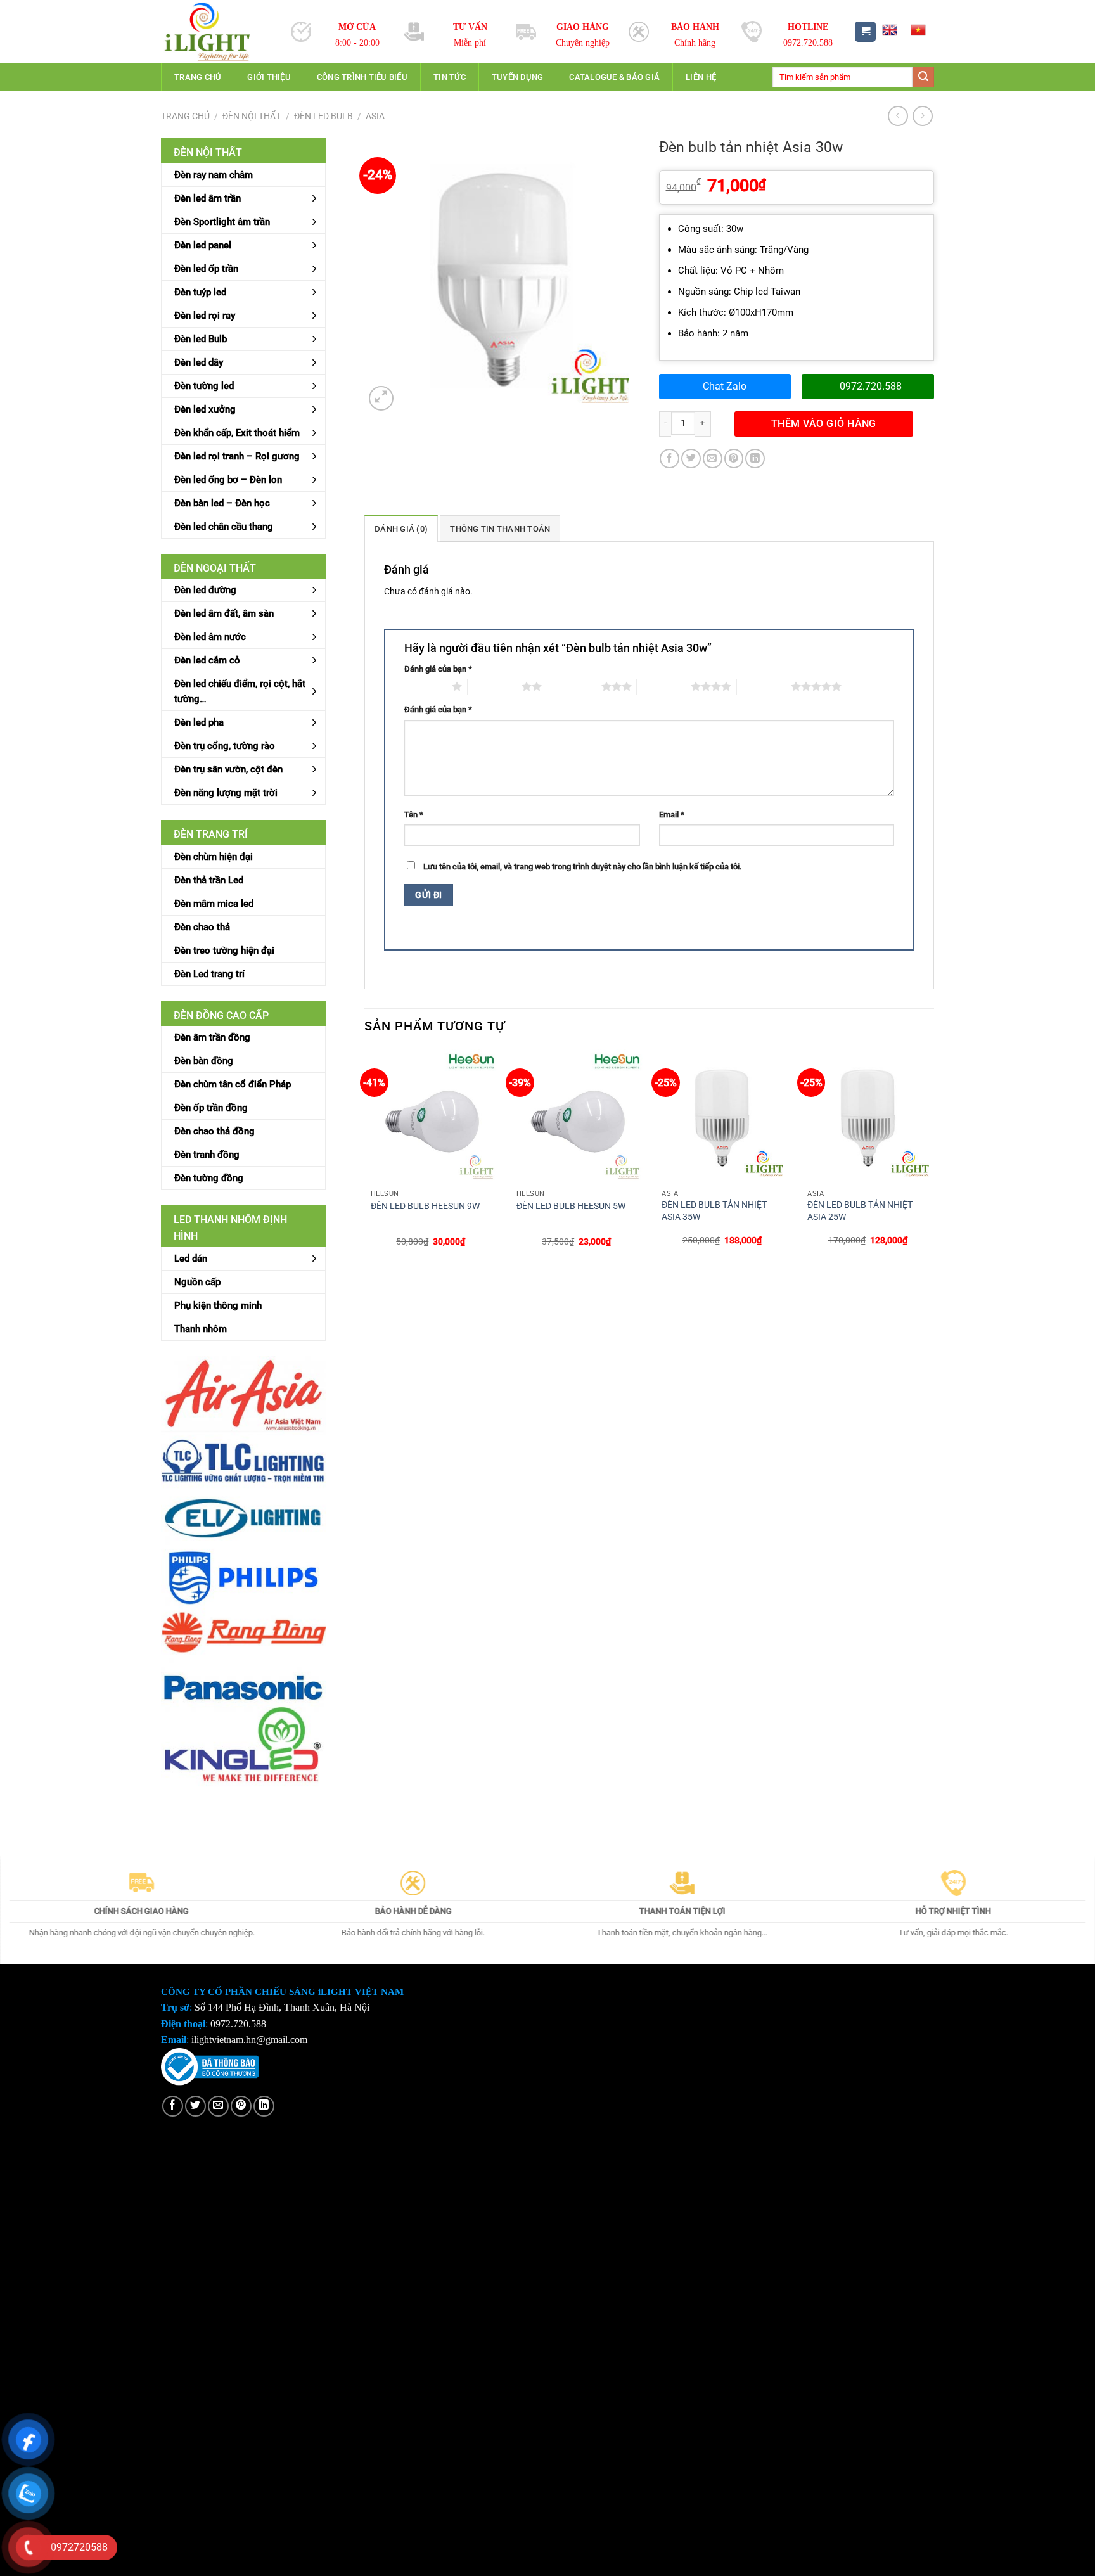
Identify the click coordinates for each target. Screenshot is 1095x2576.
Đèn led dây (199, 362)
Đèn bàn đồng (204, 1061)
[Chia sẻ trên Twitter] (691, 458)
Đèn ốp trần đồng (211, 1108)
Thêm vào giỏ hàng (824, 424)
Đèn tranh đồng (207, 1155)
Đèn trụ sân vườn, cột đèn (228, 769)
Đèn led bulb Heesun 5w (571, 1206)
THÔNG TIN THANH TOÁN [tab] (500, 529)
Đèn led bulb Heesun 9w (425, 1206)
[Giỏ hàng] (865, 32)
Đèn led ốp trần (206, 269)
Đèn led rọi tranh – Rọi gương (237, 456)
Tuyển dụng (518, 77)
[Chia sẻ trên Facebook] (669, 458)
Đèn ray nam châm (214, 175)
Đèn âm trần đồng (212, 1037)
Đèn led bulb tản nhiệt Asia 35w (714, 1211)
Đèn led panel (203, 245)
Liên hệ (701, 77)
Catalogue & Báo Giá (614, 77)
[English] (889, 30)
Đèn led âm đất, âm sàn (224, 613)
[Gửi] (923, 77)
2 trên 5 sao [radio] (495, 686)
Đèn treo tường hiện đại (224, 951)
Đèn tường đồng (209, 1178)
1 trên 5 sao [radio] (425, 686)
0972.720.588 (871, 386)
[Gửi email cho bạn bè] (713, 458)
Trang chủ (198, 77)
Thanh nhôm (201, 1329)
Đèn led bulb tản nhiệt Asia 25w (860, 1211)
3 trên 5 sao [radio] (574, 686)
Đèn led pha (199, 722)
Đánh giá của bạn (438, 669)
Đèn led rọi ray (205, 316)
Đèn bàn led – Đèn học (222, 503)
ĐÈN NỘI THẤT (252, 116)
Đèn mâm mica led (214, 904)
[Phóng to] (381, 398)
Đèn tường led (204, 386)
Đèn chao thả (202, 927)
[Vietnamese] (918, 30)
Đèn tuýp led (200, 292)
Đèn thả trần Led (209, 880)
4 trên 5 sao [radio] (664, 686)
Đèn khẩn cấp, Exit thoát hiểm (237, 433)
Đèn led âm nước (210, 637)
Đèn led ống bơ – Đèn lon (228, 480)
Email (672, 815)
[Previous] (365, 1159)
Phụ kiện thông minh (218, 1305)
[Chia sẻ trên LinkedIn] (755, 458)
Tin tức (450, 77)
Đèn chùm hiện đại (214, 857)
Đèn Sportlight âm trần (222, 222)
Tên (414, 815)
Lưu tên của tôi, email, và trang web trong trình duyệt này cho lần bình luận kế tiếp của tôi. (583, 867)
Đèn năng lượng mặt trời (226, 793)
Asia (375, 116)
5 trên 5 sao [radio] (764, 686)
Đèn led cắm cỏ (207, 660)
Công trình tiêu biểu (362, 77)
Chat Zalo (725, 386)
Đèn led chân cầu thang (224, 527)
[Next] (933, 1159)
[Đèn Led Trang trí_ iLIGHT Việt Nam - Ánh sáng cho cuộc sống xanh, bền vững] (216, 32)
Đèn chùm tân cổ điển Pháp (233, 1084)
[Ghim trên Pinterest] (734, 458)
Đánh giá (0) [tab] (401, 529)
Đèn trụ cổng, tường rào (225, 746)
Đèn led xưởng (205, 409)
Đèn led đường (205, 590)
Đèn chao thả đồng (215, 1131)
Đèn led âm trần (208, 198)
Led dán (191, 1259)
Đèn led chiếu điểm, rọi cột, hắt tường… (240, 691)
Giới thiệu (269, 77)
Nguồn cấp (197, 1282)
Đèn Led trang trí (209, 974)
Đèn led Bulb (323, 116)
